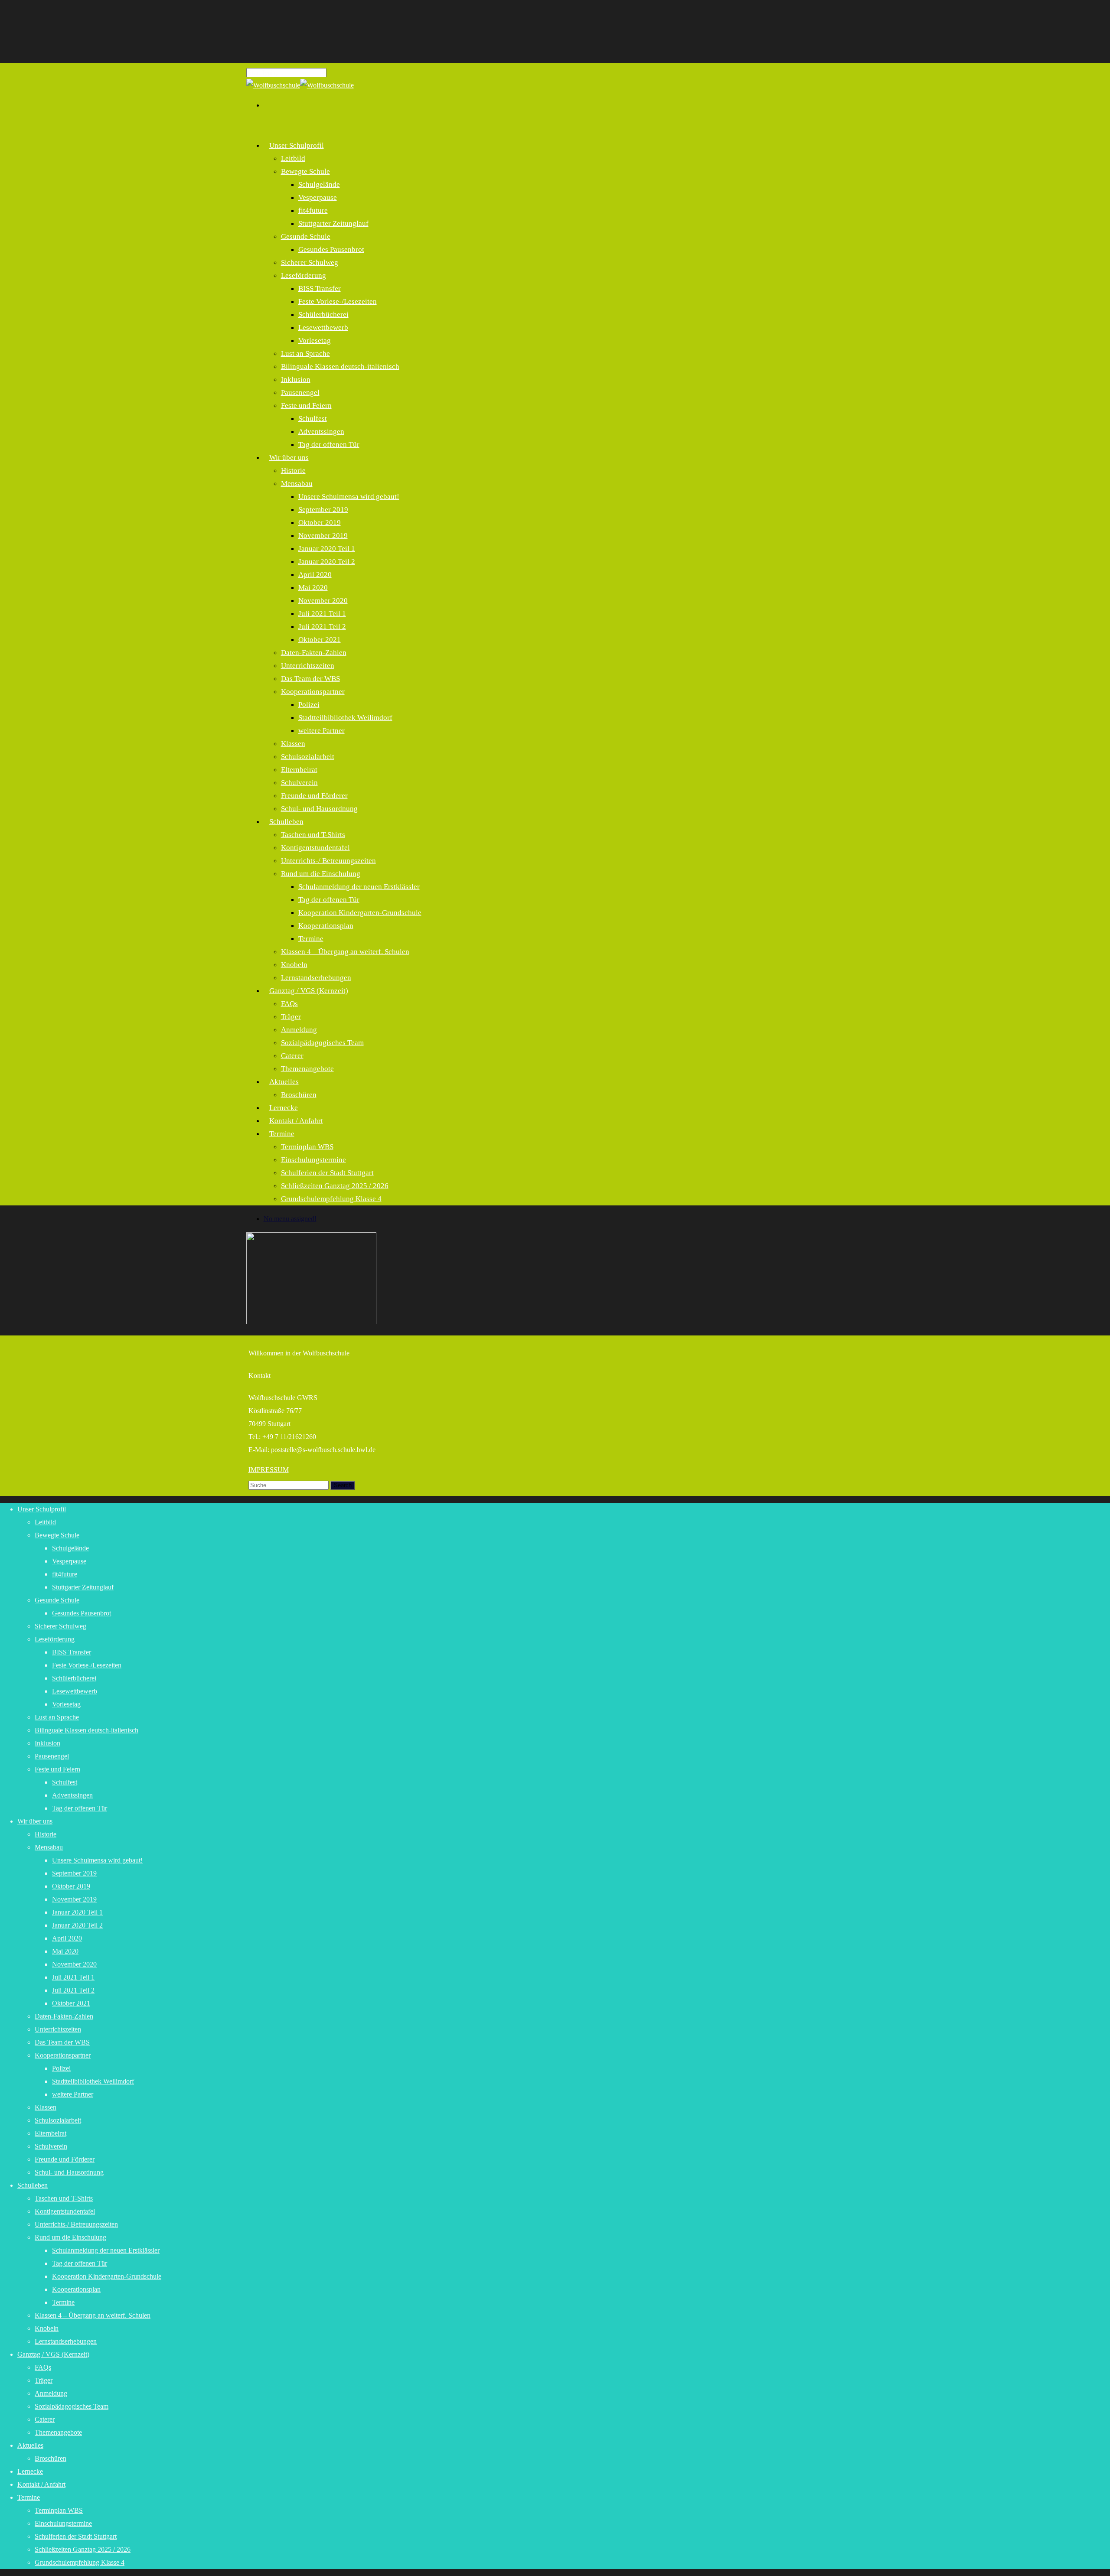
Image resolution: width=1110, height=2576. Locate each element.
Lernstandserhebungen (66, 2341)
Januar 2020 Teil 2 (327, 562)
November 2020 (323, 601)
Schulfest (313, 418)
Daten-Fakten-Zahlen (314, 653)
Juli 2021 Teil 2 (322, 627)
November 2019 (323, 536)
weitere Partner (322, 731)
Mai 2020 (313, 588)
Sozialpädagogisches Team (322, 1043)
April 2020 (315, 575)
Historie (293, 471)
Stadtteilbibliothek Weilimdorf (345, 718)
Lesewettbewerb (323, 327)
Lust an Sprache (305, 353)
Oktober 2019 (320, 523)
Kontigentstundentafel (315, 848)
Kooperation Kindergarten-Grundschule (360, 913)
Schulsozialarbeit (308, 757)
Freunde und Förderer (314, 796)
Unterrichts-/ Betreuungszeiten (328, 861)
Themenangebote (307, 1069)
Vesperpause (318, 197)
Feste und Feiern (306, 405)
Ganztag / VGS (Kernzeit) (309, 991)
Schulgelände (319, 184)
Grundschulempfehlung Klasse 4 (331, 1199)
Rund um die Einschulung (321, 874)
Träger (291, 1017)
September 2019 (323, 510)
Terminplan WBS (307, 1147)
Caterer (292, 1056)
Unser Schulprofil (297, 145)
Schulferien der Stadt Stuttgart (327, 1173)
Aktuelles (284, 1082)
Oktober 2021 (320, 640)
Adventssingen (321, 432)
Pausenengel (300, 392)
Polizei (309, 705)
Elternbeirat (299, 770)
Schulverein (299, 783)
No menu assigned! (290, 1219)
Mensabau (297, 484)
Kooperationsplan (326, 926)
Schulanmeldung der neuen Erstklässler (359, 887)
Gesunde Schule (306, 236)
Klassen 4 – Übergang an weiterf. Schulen (345, 952)
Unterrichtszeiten (308, 666)
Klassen (293, 744)
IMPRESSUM (269, 1470)
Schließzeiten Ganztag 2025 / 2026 (335, 1186)
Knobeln (294, 965)
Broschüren (299, 1095)
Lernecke (30, 2471)
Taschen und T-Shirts (313, 835)
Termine (311, 939)
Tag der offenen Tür (329, 445)
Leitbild (293, 158)
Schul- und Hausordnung (319, 809)
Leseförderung (304, 275)
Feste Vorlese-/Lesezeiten (338, 301)
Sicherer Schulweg (310, 262)
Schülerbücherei (323, 314)
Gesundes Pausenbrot (331, 249)
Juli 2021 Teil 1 (322, 614)
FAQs (289, 1004)
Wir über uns (289, 458)
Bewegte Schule (305, 171)
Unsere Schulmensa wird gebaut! (349, 497)
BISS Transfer (320, 288)
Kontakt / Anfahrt (296, 1121)
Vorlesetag (315, 340)
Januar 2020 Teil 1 (327, 549)
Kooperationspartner (313, 692)
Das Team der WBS (310, 679)
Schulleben (286, 822)
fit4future (313, 210)
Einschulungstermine (313, 1160)
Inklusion (296, 379)
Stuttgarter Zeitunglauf (333, 223)
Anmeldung (299, 1030)
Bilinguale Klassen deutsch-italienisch (340, 366)
